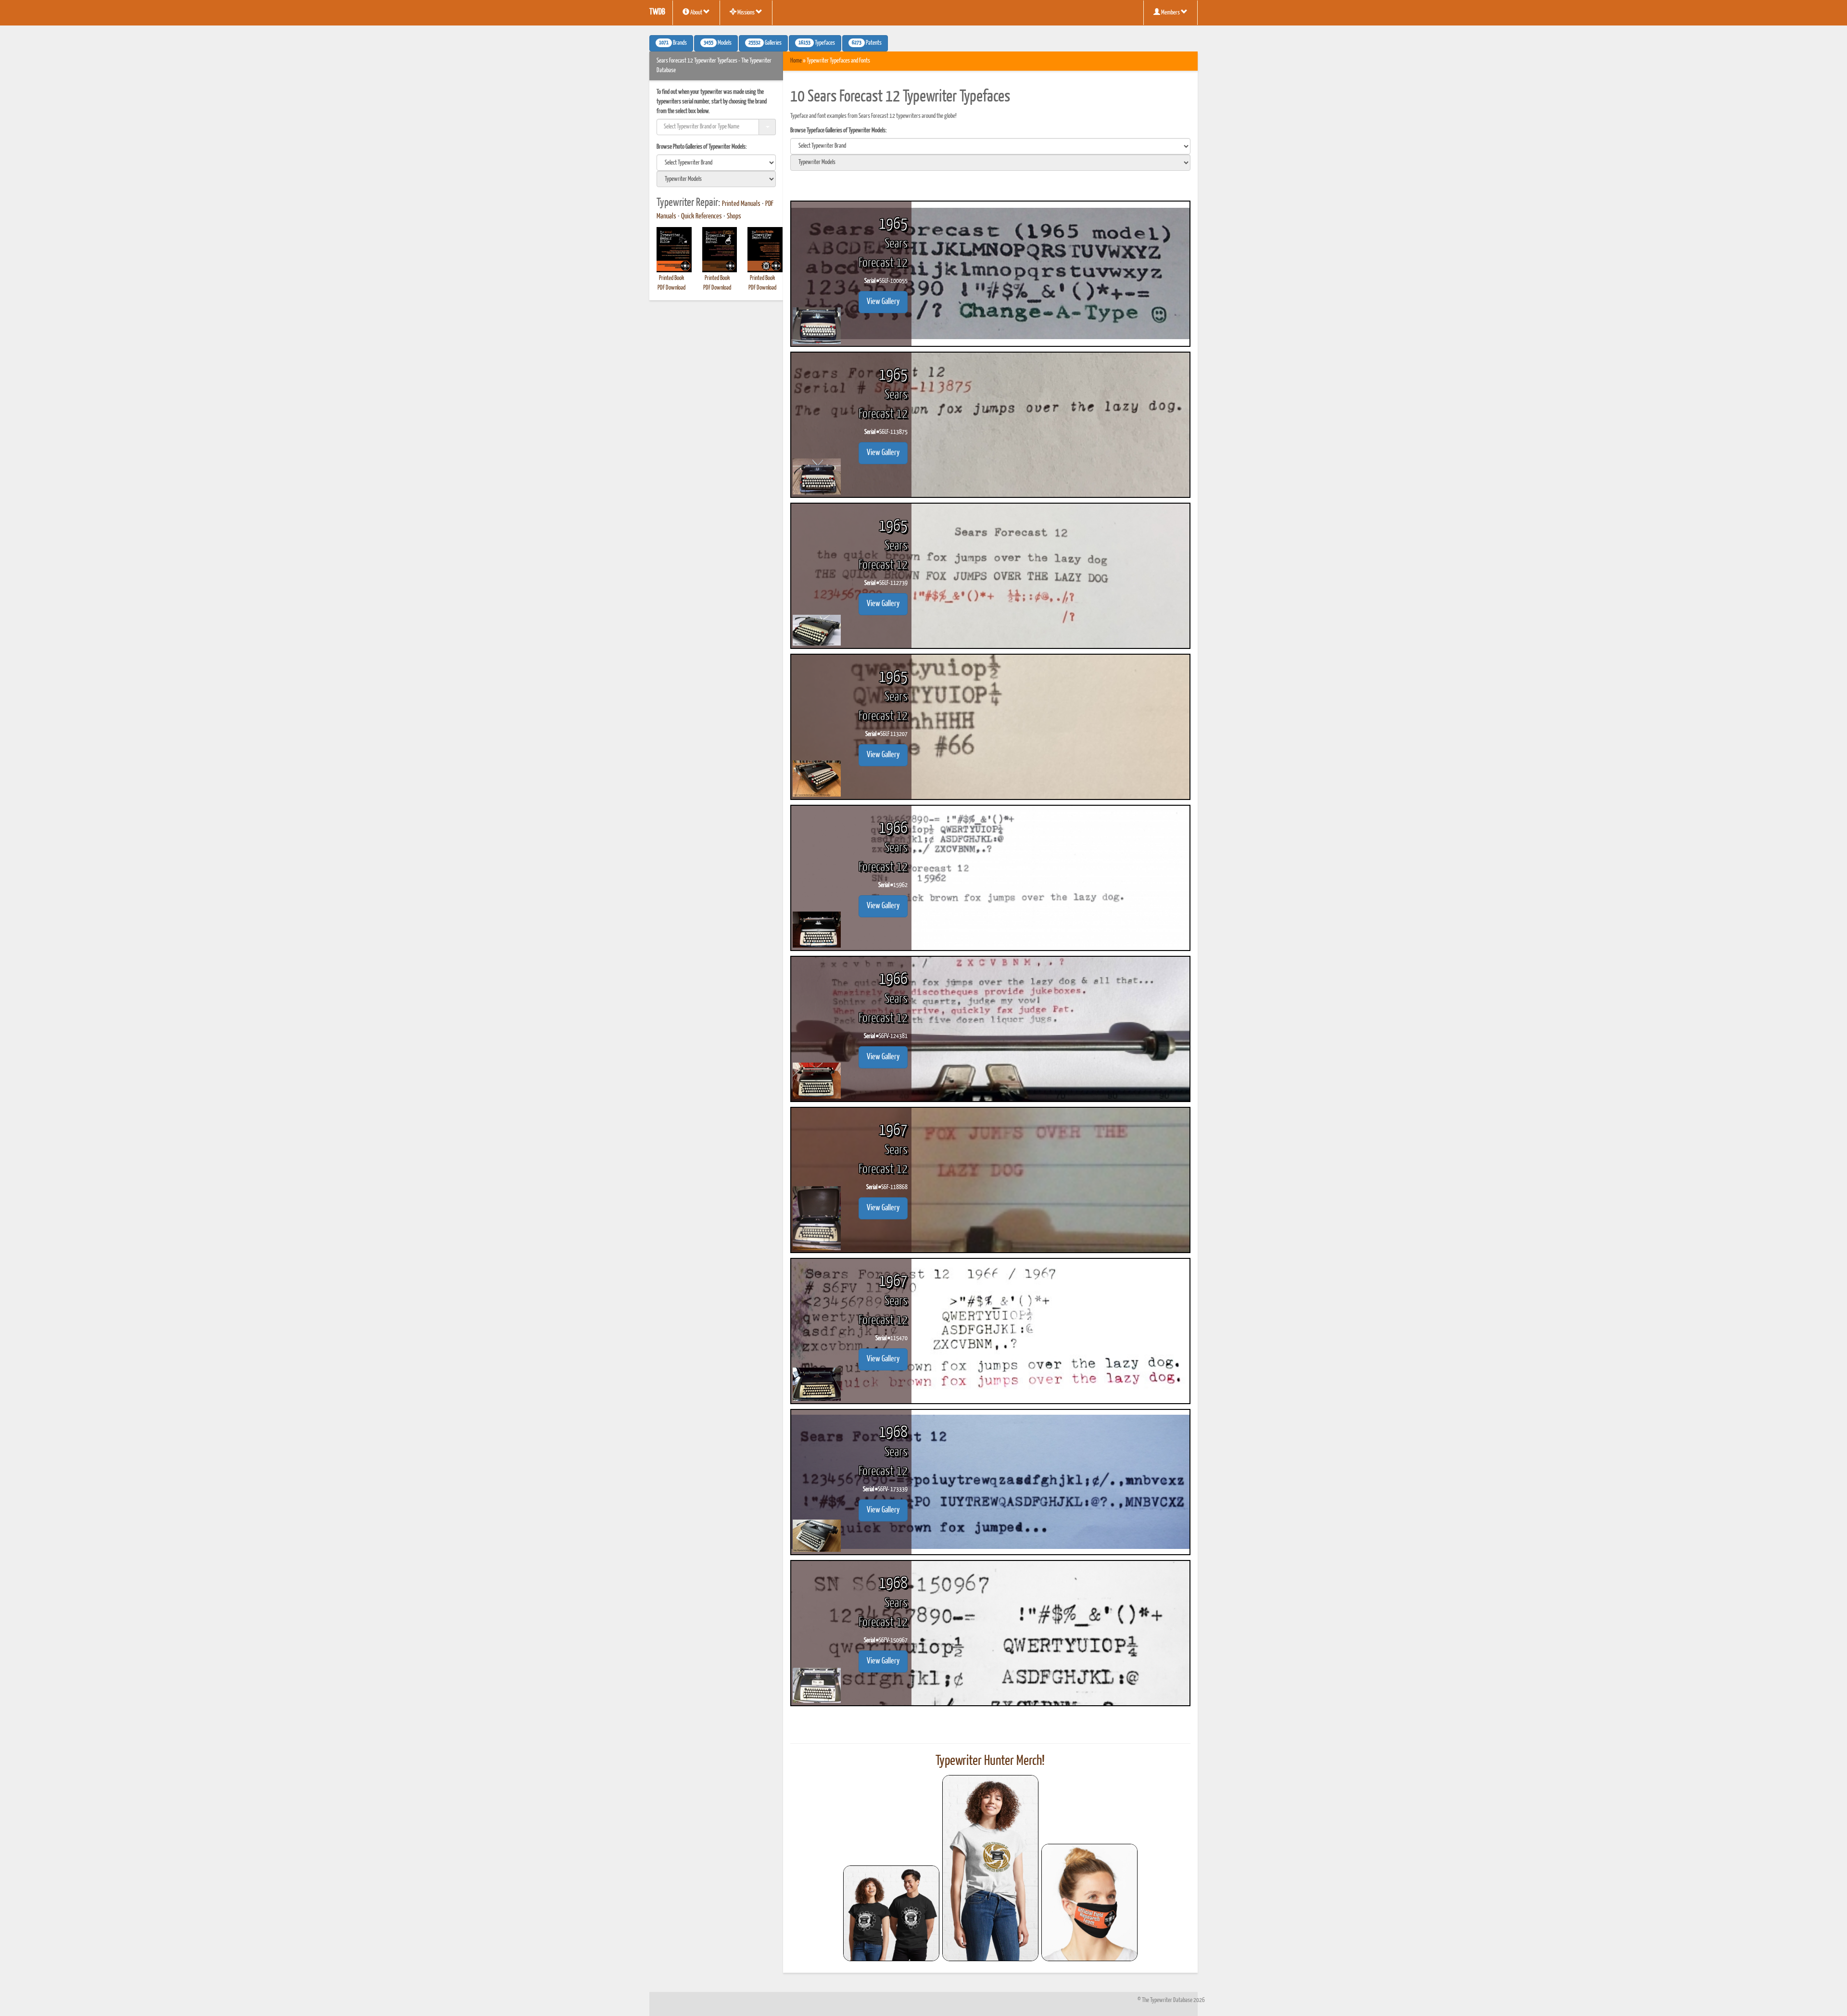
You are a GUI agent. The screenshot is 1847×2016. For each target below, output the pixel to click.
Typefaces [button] (817, 43)
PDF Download (671, 288)
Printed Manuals (741, 204)
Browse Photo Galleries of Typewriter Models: (702, 147)
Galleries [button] (765, 43)
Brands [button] (673, 43)
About (696, 13)
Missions (746, 13)
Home (796, 61)
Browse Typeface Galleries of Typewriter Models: (839, 131)
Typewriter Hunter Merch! (990, 1761)
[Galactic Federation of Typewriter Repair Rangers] (990, 1868)
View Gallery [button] (883, 302)
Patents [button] (867, 43)
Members (1170, 13)
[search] (716, 163)
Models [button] (718, 43)
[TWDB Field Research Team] (1089, 1902)
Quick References (702, 216)
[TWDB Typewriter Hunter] (891, 1913)
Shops (734, 216)
